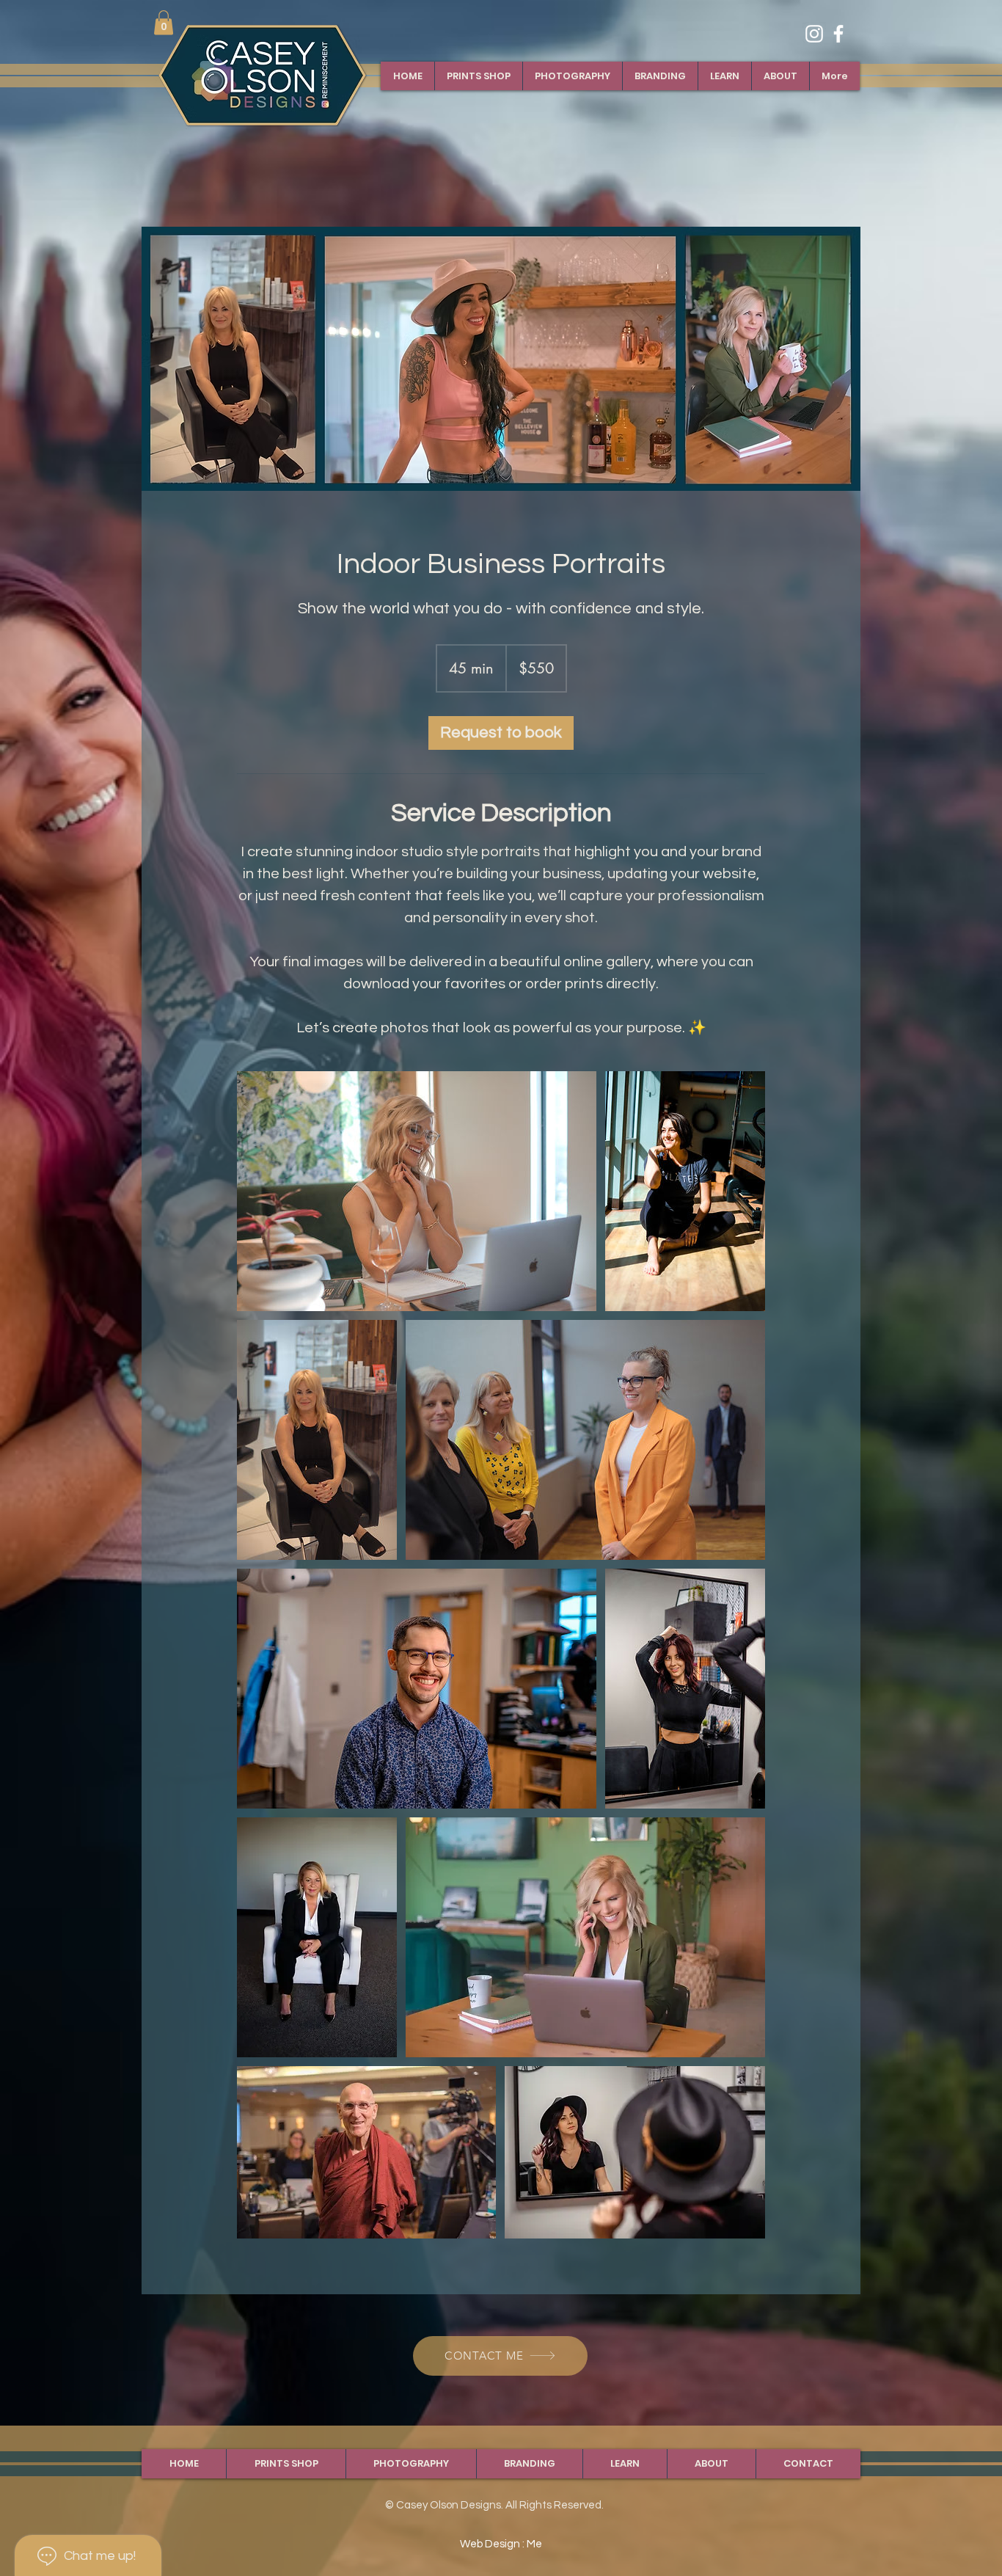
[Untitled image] (417, 1191)
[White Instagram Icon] (814, 34)
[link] (164, 22)
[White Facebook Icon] (838, 34)
